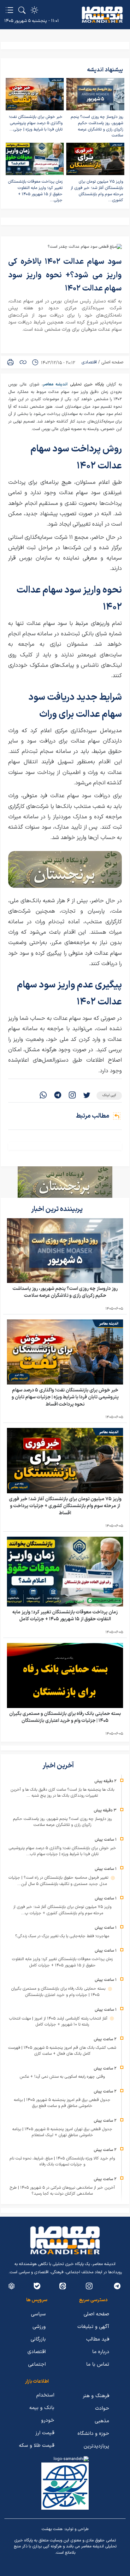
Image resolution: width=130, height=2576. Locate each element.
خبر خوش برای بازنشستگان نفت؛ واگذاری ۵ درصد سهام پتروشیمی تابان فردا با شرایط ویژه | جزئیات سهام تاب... (62, 1851)
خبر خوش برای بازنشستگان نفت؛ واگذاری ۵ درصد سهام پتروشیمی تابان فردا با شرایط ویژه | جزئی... (36, 123)
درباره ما (101, 2352)
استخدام (45, 2395)
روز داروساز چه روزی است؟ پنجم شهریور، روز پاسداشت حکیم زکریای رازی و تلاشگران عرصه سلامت (97, 126)
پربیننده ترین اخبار (58, 1209)
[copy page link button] (23, 362)
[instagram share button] (72, 1096)
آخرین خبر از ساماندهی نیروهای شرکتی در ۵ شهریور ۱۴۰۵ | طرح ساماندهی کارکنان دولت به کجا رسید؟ (62, 2191)
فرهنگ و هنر (96, 2396)
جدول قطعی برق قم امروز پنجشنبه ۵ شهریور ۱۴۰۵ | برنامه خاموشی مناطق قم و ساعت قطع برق (62, 2103)
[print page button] (10, 362)
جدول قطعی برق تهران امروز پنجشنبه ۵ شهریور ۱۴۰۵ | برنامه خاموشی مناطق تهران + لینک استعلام (62, 2132)
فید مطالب (98, 2339)
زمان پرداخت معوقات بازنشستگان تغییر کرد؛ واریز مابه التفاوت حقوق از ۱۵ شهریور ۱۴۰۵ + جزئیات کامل (65, 1616)
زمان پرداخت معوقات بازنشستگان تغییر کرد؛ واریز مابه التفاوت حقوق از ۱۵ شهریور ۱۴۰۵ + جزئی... (35, 191)
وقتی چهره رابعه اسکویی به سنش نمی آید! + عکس (62, 2077)
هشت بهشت (52, 2529)
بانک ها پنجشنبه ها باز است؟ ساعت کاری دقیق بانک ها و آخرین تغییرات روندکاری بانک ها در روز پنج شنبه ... (62, 1793)
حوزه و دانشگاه (93, 2434)
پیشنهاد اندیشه (105, 70)
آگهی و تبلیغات (93, 2327)
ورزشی (39, 2327)
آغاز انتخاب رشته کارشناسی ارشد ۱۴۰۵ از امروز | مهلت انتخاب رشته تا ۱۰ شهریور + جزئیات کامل (59, 2022)
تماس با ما (98, 2364)
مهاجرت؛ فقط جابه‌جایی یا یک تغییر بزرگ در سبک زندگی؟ (62, 1936)
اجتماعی (37, 2364)
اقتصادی (89, 362)
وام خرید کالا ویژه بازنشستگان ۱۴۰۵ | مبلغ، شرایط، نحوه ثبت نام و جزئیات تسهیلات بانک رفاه (62, 2162)
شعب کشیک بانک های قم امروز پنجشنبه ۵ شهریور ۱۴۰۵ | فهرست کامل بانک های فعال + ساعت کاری (62, 2051)
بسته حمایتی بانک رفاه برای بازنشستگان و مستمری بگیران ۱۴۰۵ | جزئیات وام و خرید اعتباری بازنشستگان (65, 1717)
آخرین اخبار (59, 1766)
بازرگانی (38, 2339)
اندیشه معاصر (55, 384)
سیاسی (38, 2314)
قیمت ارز (45, 2433)
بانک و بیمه (42, 2408)
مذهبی (102, 2421)
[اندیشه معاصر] (102, 15)
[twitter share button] (87, 1096)
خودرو (48, 2420)
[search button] (22, 10)
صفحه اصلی (112, 362)
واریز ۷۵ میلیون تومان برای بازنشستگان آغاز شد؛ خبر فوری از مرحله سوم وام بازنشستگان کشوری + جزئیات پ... (62, 1910)
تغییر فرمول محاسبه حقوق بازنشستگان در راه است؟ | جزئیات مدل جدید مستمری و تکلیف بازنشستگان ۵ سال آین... (59, 1881)
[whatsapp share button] (43, 1096)
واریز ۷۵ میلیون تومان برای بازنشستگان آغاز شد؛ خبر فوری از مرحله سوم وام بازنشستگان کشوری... (97, 191)
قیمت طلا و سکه (37, 2446)
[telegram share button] (58, 1096)
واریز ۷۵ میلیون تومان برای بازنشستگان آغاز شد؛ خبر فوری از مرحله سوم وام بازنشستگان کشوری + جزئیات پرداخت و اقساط (65, 1506)
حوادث (102, 2408)
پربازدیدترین (96, 2446)
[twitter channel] (117, 2286)
